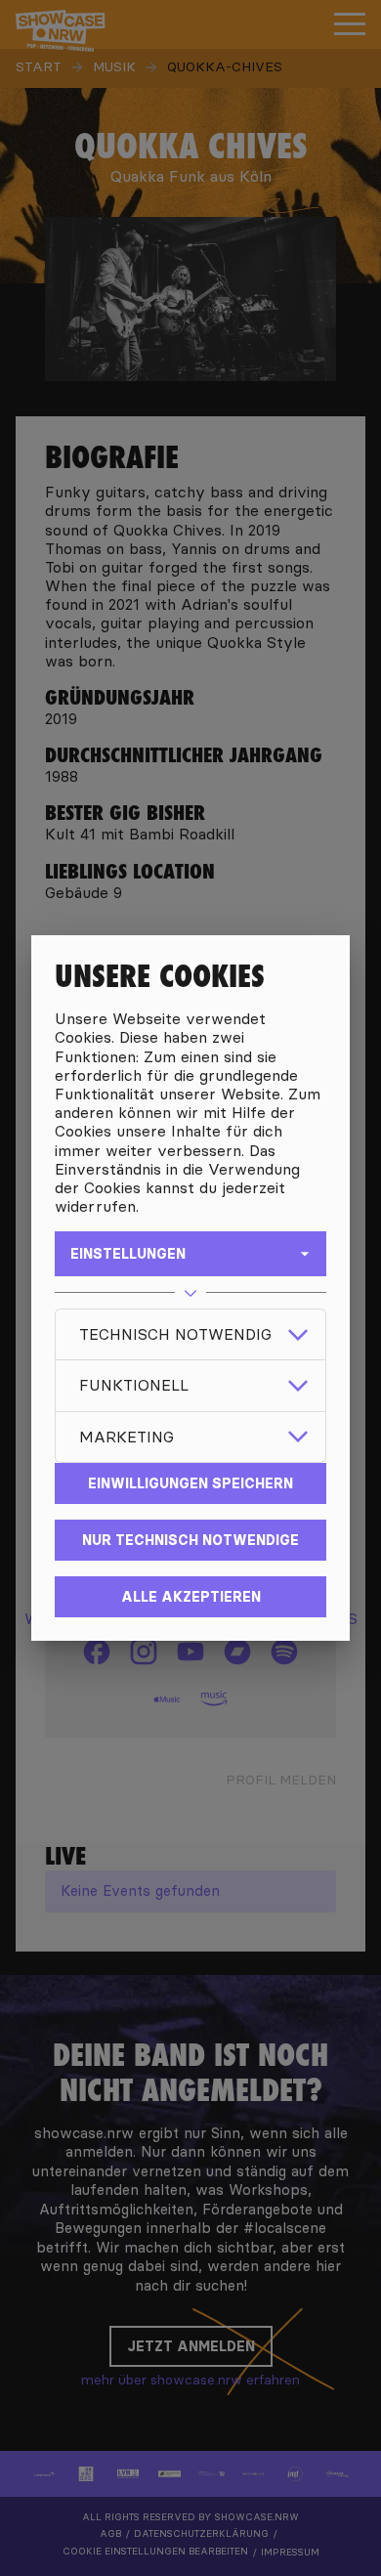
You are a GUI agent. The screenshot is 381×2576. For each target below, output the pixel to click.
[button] (190, 1334)
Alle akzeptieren (191, 1597)
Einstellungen (128, 1254)
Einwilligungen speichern (190, 1483)
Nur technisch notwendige (190, 1540)
